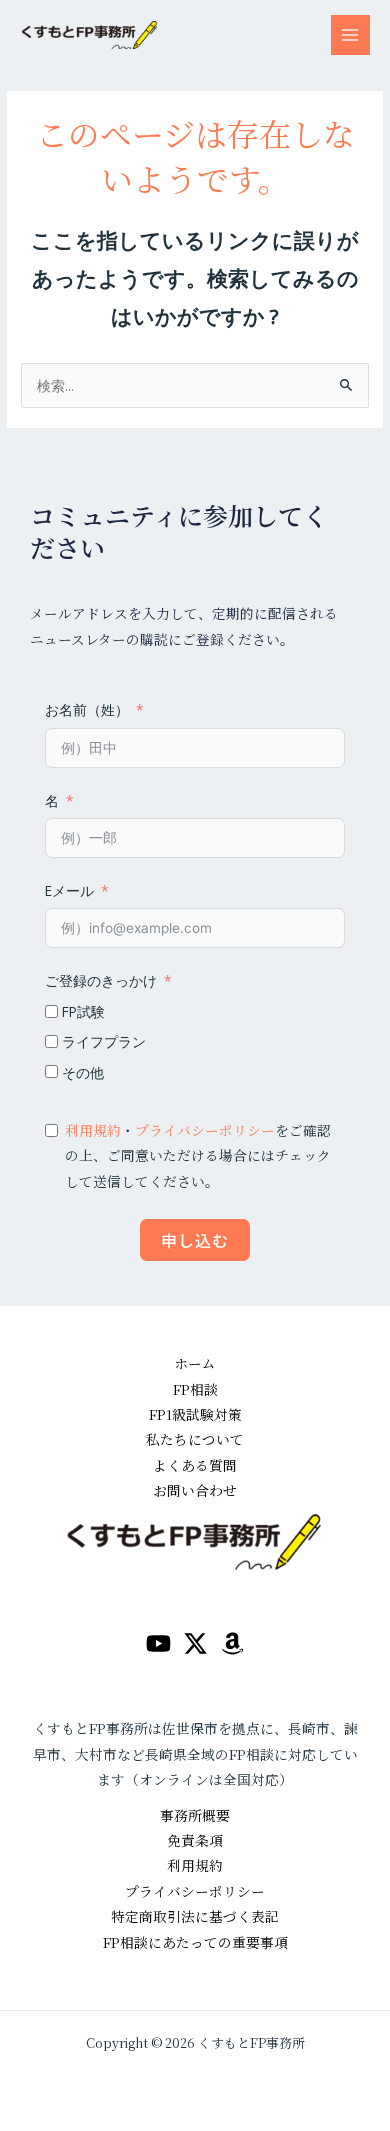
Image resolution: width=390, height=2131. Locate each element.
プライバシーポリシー (205, 1130)
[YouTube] (158, 1643)
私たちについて (195, 1439)
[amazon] (232, 1643)
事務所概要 (195, 1815)
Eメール (69, 890)
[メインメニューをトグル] (350, 34)
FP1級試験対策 (195, 1414)
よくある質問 (195, 1465)
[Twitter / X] (195, 1643)
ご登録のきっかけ (101, 980)
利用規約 (93, 1130)
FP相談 (195, 1389)
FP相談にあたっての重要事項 (195, 1942)
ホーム (195, 1363)
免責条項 (195, 1840)
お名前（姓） (87, 709)
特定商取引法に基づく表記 (195, 1916)
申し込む (195, 1240)
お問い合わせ (195, 1490)
